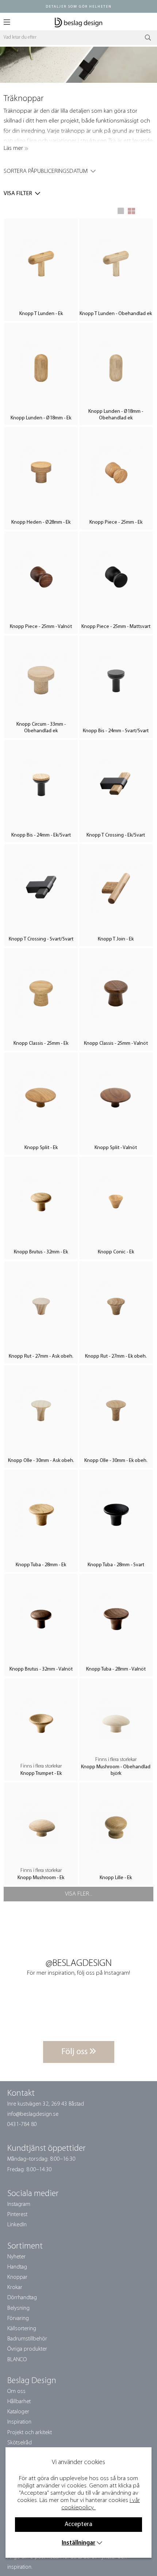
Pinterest (17, 2215)
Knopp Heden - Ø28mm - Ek (41, 522)
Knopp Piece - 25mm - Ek (116, 522)
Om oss (16, 2391)
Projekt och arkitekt (30, 2433)
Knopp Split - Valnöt (116, 1148)
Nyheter (16, 2257)
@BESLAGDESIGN (79, 1964)
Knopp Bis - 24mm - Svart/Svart (116, 731)
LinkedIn (17, 2225)
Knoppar (17, 2277)
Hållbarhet (19, 2402)
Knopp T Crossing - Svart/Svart (41, 939)
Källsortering (22, 2329)
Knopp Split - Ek (41, 1148)
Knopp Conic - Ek (116, 1252)
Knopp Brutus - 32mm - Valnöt (41, 1669)
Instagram (19, 2204)
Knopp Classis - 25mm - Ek (41, 1043)
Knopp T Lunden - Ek (41, 314)
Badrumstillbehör (27, 2339)
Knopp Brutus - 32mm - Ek (41, 1252)
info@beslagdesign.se (33, 2114)
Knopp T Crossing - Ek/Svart (116, 835)
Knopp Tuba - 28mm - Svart (116, 1565)
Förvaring (18, 2319)
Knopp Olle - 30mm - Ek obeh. (116, 1461)
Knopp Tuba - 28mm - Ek (41, 1565)
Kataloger (18, 2412)
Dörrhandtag (22, 2298)
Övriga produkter (27, 2349)
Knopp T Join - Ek (116, 939)
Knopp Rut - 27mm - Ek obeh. (116, 1356)
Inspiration (19, 2422)
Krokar (15, 2288)
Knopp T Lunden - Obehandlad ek (116, 314)
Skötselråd (20, 2443)
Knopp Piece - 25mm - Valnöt (41, 627)
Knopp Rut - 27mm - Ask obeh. (41, 1356)
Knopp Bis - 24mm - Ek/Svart (41, 835)
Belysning (18, 2308)
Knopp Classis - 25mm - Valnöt (116, 1043)
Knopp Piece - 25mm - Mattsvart (116, 627)
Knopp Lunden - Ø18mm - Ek (41, 418)
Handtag (17, 2267)
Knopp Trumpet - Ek (41, 1774)
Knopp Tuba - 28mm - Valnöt (116, 1669)
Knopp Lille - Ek (116, 1878)
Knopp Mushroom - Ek (41, 1878)
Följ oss (75, 2052)
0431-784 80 (22, 2125)
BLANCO (17, 2360)
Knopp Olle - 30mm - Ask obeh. (41, 1461)
